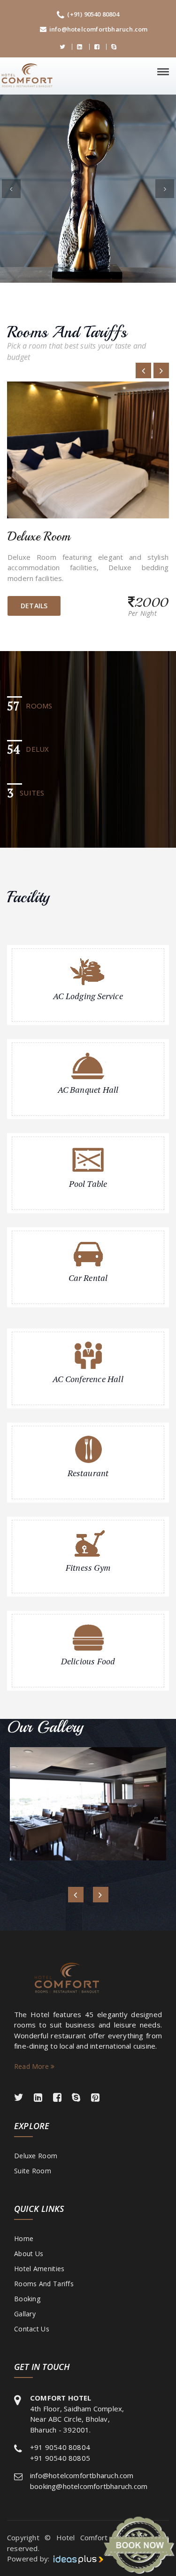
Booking (27, 2299)
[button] (11, 189)
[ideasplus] (77, 2559)
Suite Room (33, 2171)
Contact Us (32, 2329)
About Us (29, 2254)
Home (24, 2238)
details (34, 606)
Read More (32, 2066)
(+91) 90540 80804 (93, 14)
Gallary (25, 2314)
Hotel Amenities (39, 2269)
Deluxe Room (36, 2156)
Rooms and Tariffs (44, 2284)
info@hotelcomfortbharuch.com (99, 29)
